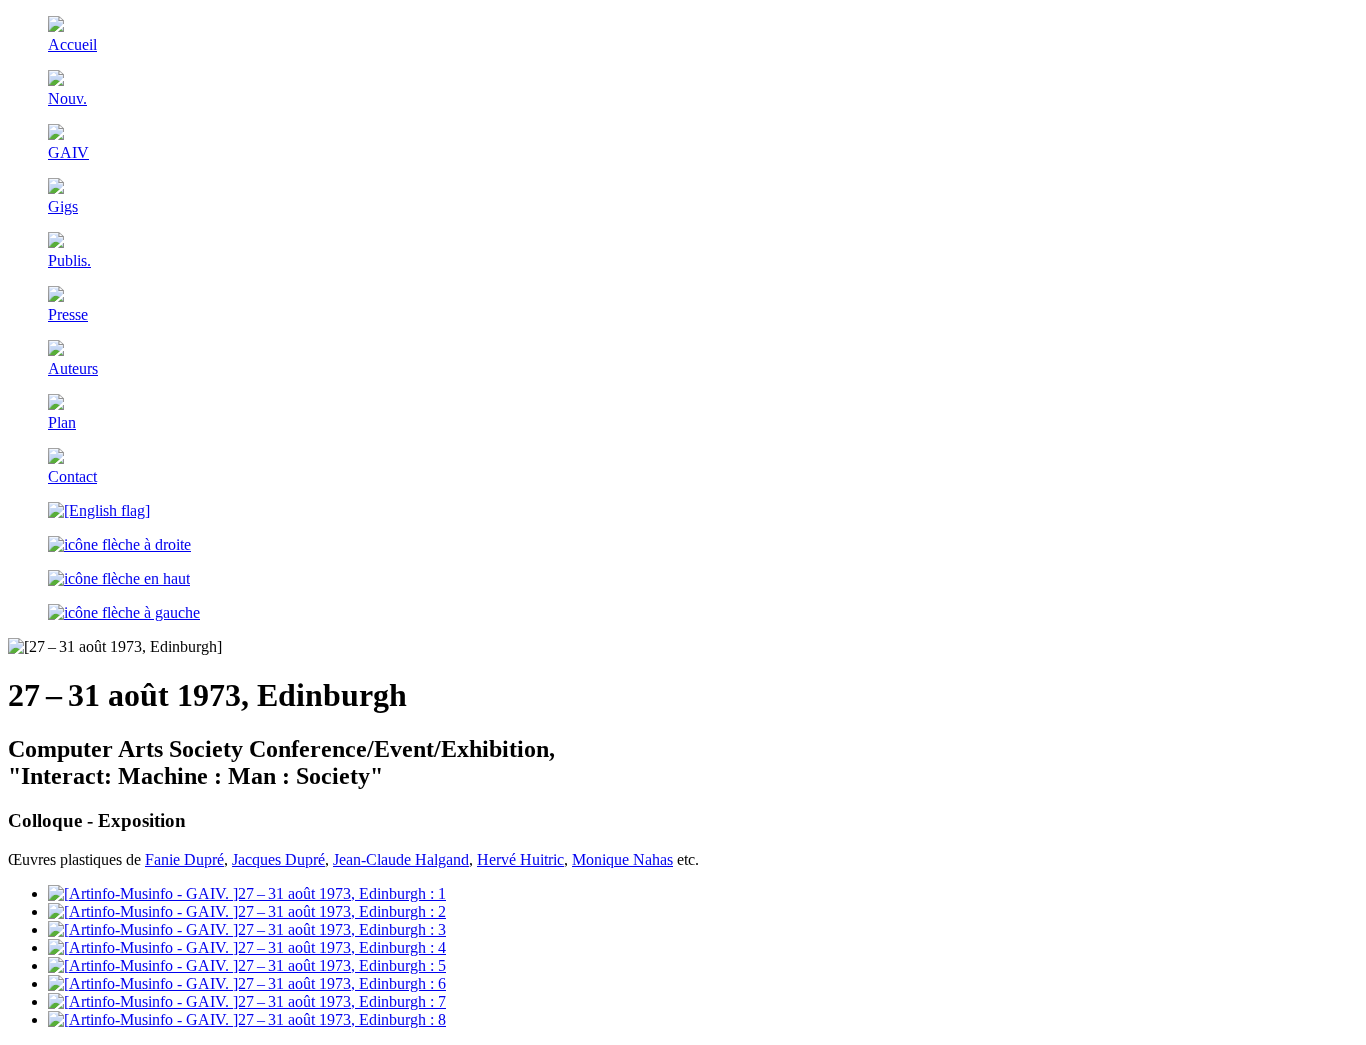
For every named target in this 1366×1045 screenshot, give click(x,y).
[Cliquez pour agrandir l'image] (247, 893)
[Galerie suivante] (119, 544)
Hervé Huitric (520, 859)
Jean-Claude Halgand (401, 859)
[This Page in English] (99, 510)
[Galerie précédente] (124, 612)
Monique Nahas (622, 859)
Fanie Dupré (184, 859)
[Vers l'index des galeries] (119, 578)
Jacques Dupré (278, 859)
